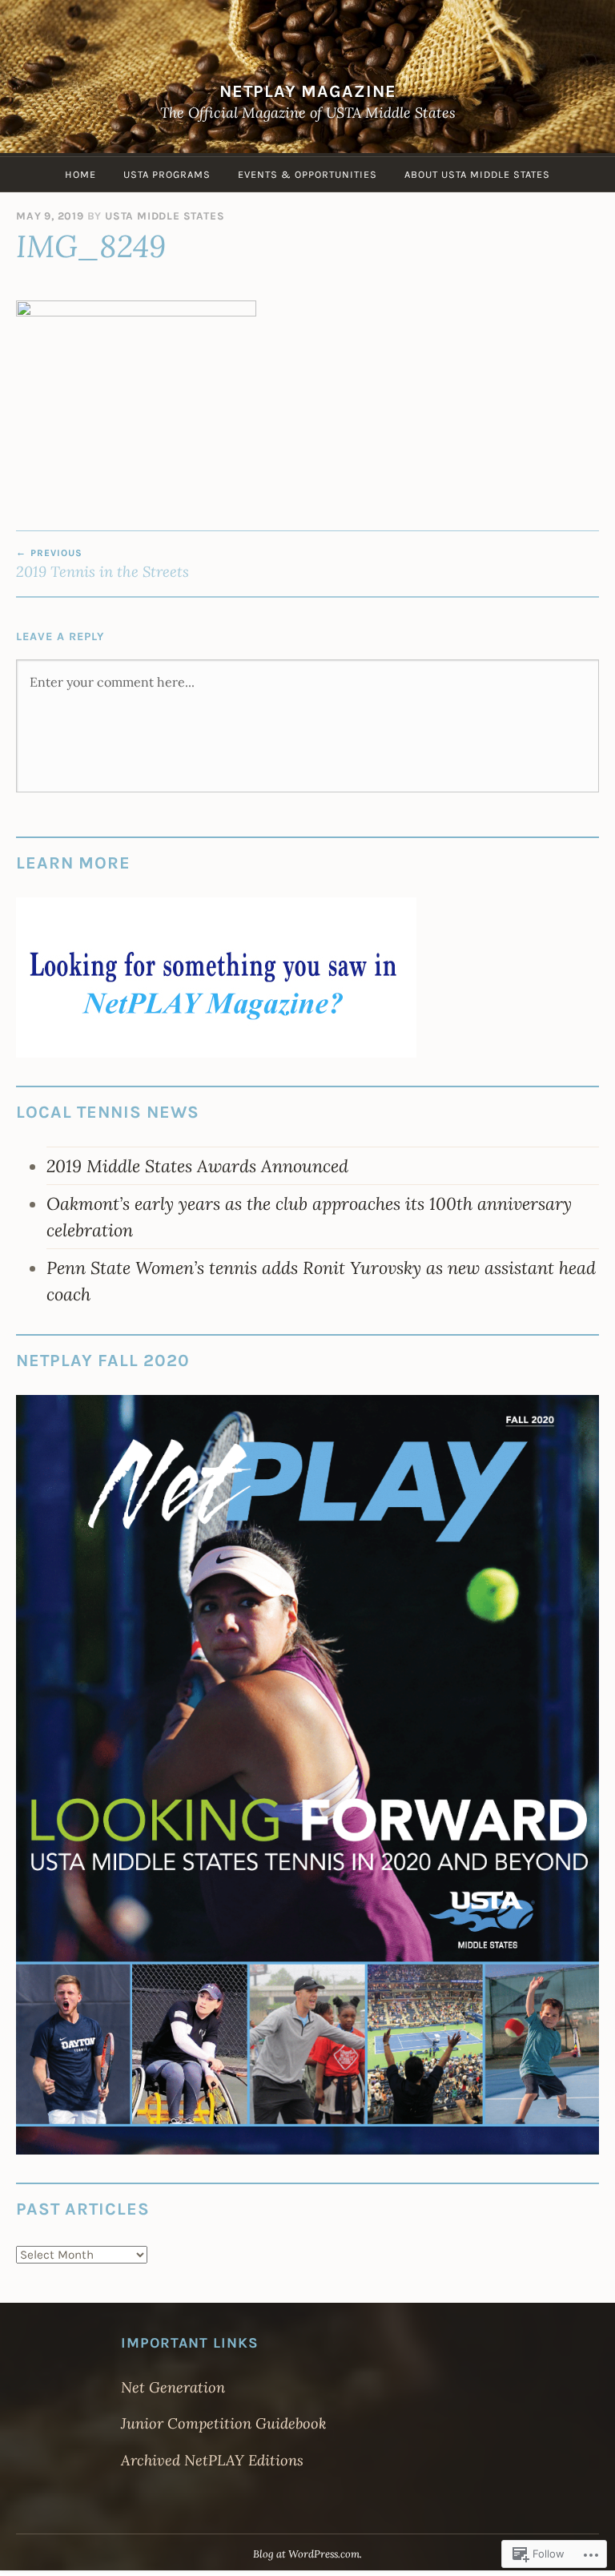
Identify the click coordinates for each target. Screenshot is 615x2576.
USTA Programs (167, 174)
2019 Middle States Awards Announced (197, 1166)
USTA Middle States (165, 216)
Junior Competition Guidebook (223, 2423)
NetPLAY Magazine (308, 91)
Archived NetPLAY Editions (212, 2460)
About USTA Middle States (477, 174)
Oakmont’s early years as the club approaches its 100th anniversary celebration (309, 1216)
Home (80, 174)
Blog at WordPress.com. (307, 2554)
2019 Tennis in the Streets (102, 564)
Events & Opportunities (307, 174)
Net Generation (173, 2387)
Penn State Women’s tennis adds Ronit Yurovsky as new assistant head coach (321, 1280)
